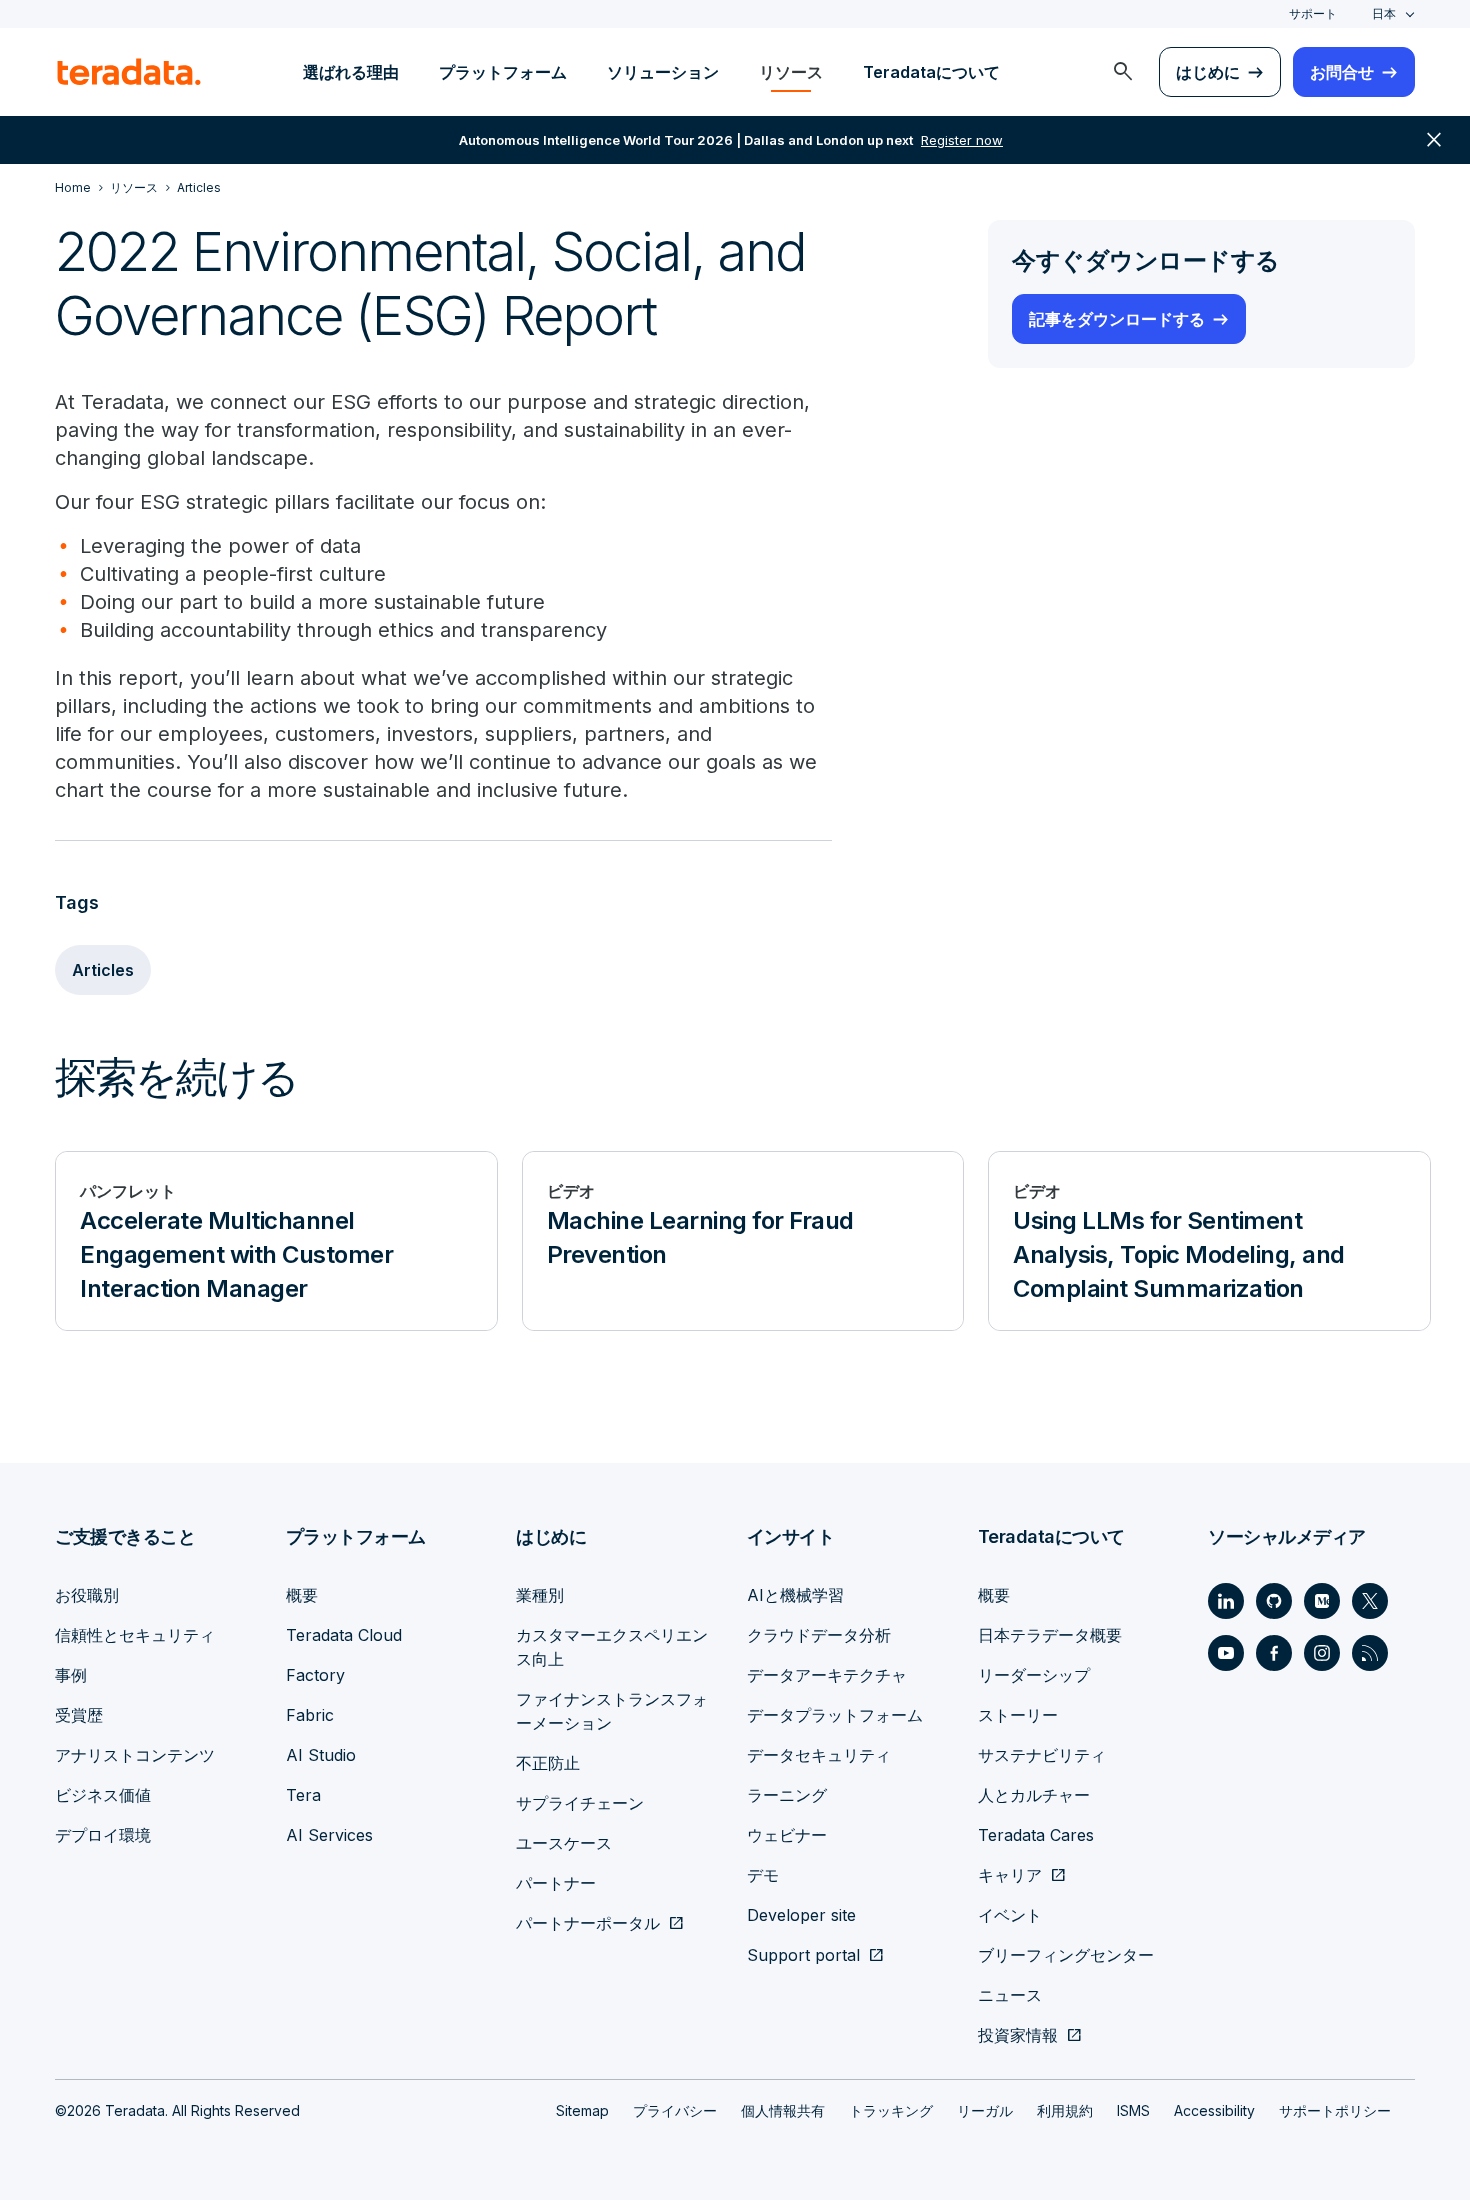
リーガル (985, 2110)
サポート (1313, 13)
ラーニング (787, 1795)
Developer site (801, 1915)
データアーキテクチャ (827, 1675)
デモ (763, 1875)
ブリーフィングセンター (1066, 1955)
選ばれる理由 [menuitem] (351, 72)
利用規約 (1065, 2110)
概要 (302, 1595)
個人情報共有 (783, 2110)
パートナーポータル (588, 1923)
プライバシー (675, 2110)
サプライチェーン (580, 1803)
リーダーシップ (1034, 1675)
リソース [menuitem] (791, 72)
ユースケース (564, 1843)
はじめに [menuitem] (1208, 72)
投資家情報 (1018, 2035)
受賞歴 (79, 1715)
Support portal (803, 1955)
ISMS (1133, 2110)
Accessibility (1214, 2110)
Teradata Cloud (344, 1635)
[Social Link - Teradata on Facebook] (1274, 1653)
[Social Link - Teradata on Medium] (1322, 1601)
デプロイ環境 (103, 1835)
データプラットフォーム (835, 1715)
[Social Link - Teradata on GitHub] (1274, 1601)
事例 (71, 1675)
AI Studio (321, 1755)
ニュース (1010, 1995)
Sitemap (582, 2110)
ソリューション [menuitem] (663, 72)
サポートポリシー (1335, 2110)
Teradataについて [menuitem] (931, 72)
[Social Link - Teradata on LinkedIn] (1226, 1601)
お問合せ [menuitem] (1342, 72)
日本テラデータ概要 (1050, 1635)
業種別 (540, 1595)
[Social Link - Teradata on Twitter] (1370, 1601)
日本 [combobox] (1384, 13)
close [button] (1434, 140)
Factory (315, 1675)
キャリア (1010, 1875)
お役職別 (87, 1595)
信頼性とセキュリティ (135, 1635)
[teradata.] (129, 72)
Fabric (310, 1715)
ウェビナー (787, 1835)
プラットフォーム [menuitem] (503, 72)
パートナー (556, 1883)
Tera (303, 1795)
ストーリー (1018, 1715)
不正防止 (548, 1763)
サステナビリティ (1042, 1755)
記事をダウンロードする (1117, 319)
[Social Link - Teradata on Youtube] (1226, 1653)
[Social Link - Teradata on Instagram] (1322, 1653)
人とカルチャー (1034, 1795)
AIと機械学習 (795, 1595)
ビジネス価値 (103, 1795)
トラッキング (891, 2110)
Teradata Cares (1036, 1835)
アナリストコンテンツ (135, 1755)
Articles (103, 970)
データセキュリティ (819, 1755)
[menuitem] (1123, 72)
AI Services (329, 1835)
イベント (1010, 1915)
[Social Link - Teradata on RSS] (1370, 1653)
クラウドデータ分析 (819, 1635)
